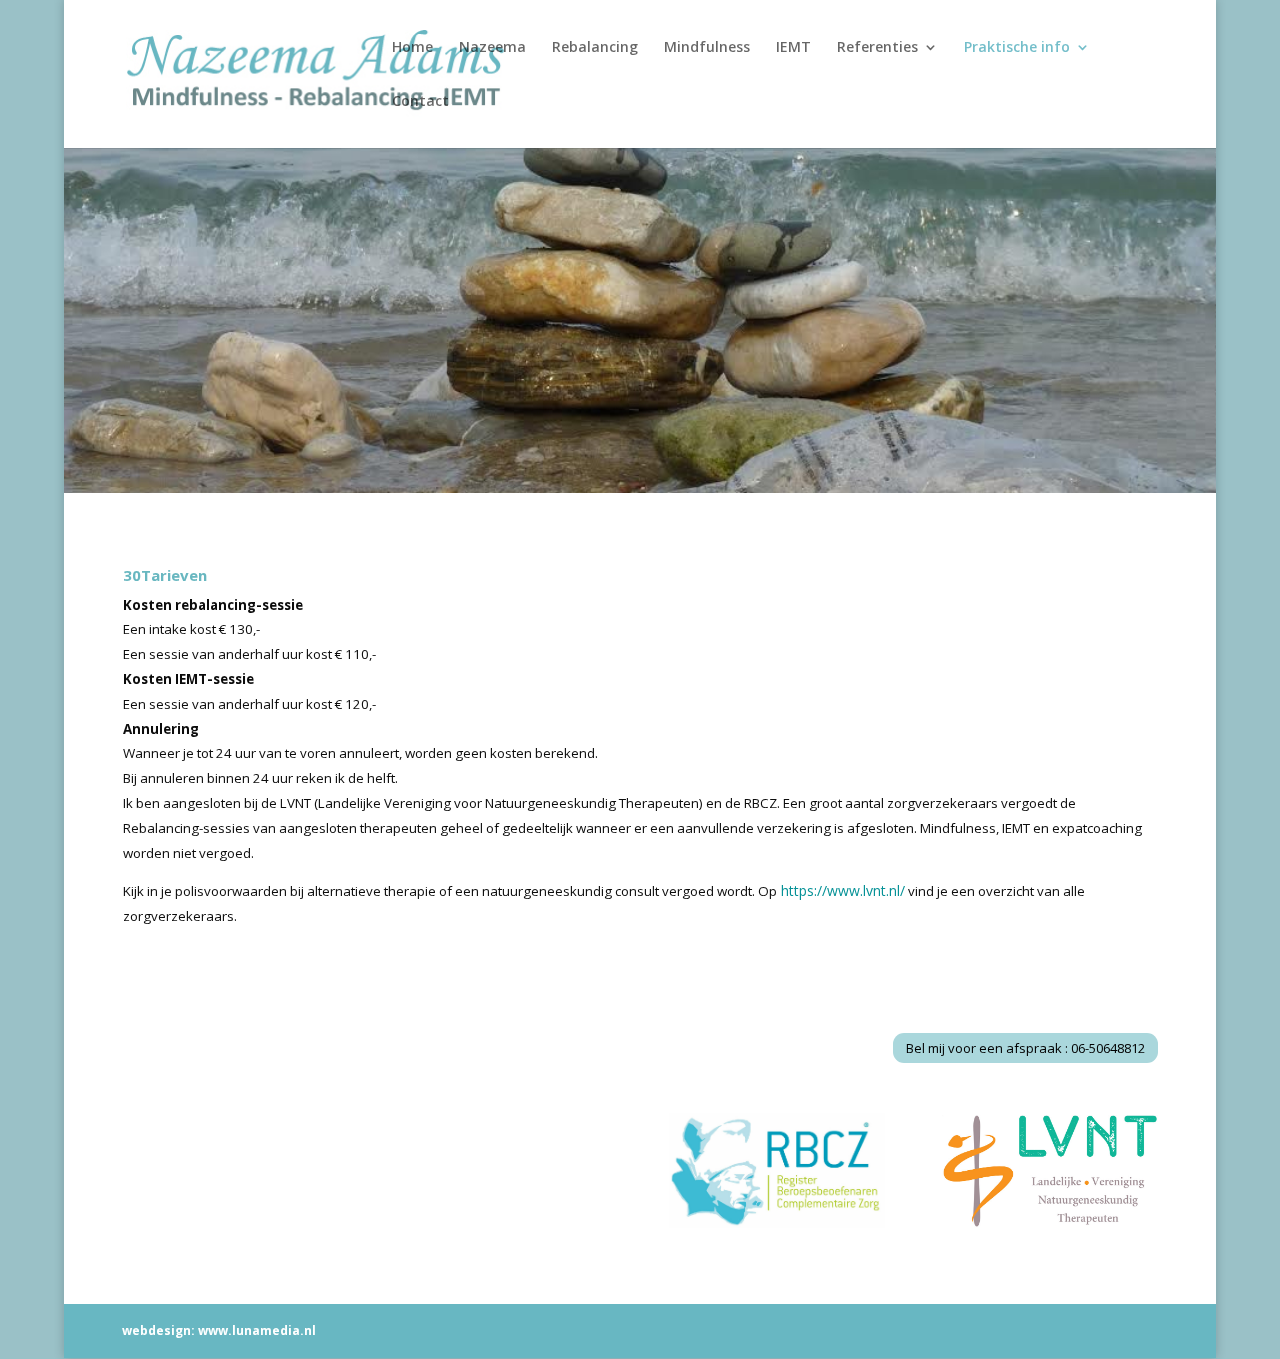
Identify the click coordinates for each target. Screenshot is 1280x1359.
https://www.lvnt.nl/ (843, 890)
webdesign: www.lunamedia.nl (219, 1330)
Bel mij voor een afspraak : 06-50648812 (1025, 1048)
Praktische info (1017, 48)
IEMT (793, 48)
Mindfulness (707, 48)
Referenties (877, 48)
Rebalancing (595, 48)
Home (412, 48)
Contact (420, 102)
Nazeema (492, 48)
